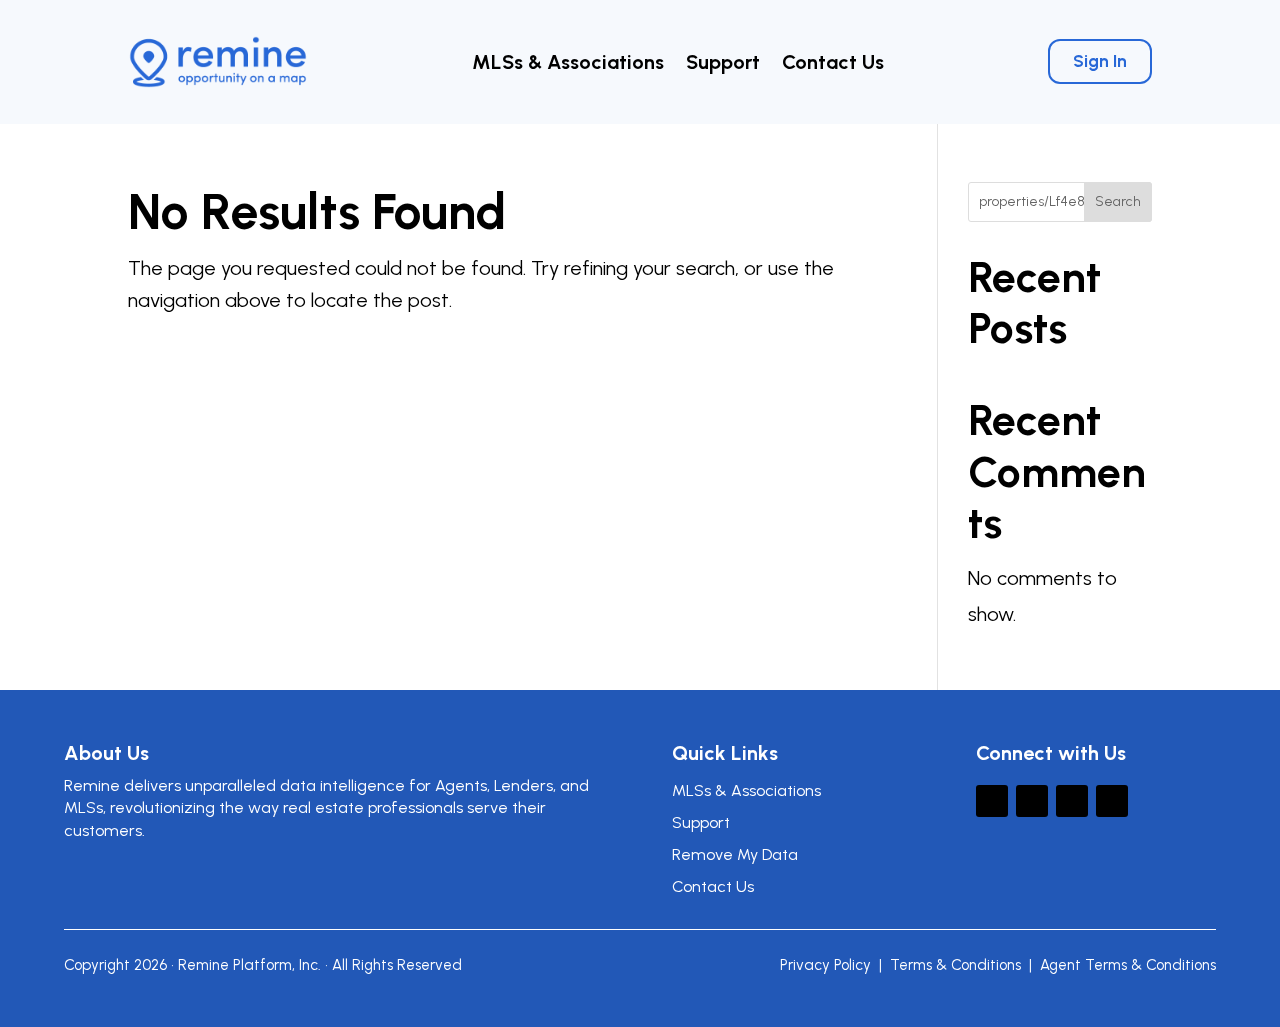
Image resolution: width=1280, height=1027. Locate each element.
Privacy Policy (825, 965)
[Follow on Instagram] (1112, 801)
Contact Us (833, 64)
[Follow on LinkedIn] (1072, 801)
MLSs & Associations (568, 64)
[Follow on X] (992, 801)
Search (1118, 201)
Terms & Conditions (955, 965)
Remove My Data (735, 854)
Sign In (1100, 61)
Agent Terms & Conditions (1128, 965)
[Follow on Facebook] (1032, 801)
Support (723, 64)
